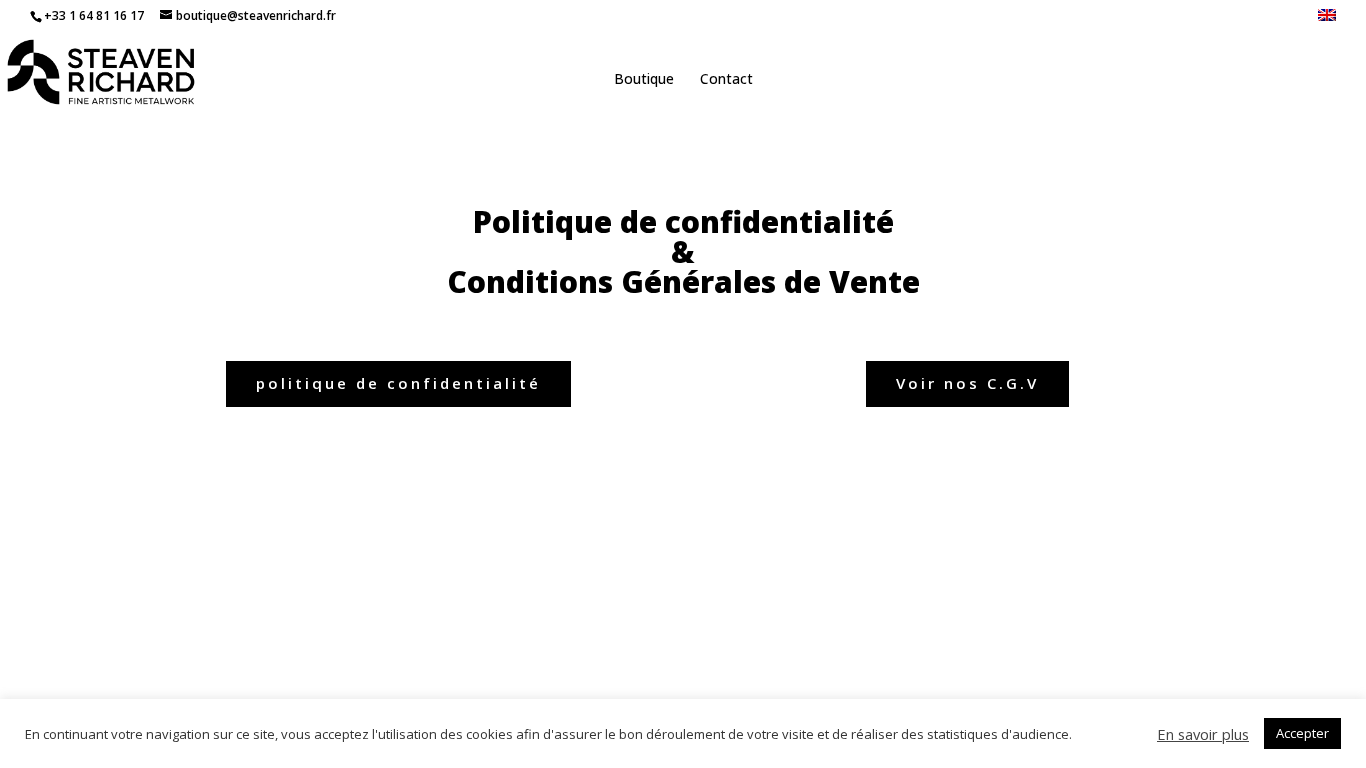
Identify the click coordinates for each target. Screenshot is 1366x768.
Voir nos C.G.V (967, 383)
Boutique (644, 80)
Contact (726, 80)
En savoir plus (1203, 734)
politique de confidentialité (398, 383)
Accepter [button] (1302, 733)
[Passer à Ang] (1327, 20)
